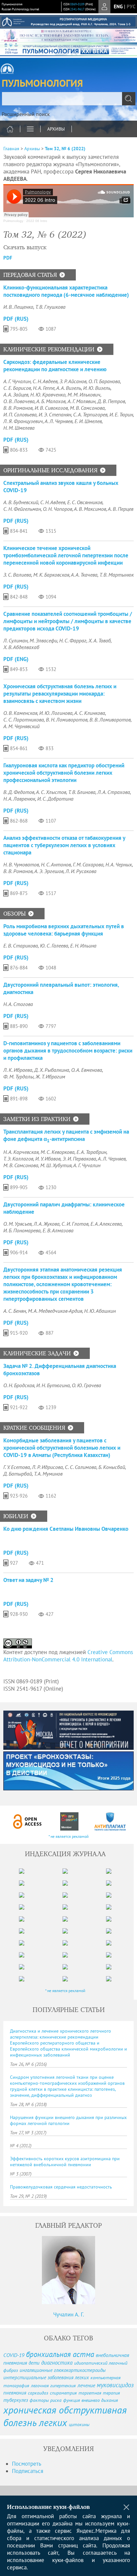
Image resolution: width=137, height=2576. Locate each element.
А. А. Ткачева (84, 575)
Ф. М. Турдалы (18, 1076)
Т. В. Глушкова (50, 307)
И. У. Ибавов (48, 1159)
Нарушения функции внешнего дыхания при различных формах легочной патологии (68, 2120)
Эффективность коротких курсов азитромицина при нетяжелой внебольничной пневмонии (65, 2162)
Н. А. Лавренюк (19, 799)
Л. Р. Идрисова (47, 1467)
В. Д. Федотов (19, 792)
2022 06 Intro (37, 221)
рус (131, 6)
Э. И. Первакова (79, 1159)
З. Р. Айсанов (73, 381)
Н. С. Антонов (56, 864)
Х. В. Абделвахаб (21, 647)
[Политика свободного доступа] (28, 1821)
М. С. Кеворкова (58, 1152)
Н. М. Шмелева (19, 428)
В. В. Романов (18, 408)
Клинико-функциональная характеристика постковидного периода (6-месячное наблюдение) (66, 291)
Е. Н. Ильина (83, 946)
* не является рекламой (69, 1836)
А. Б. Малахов (51, 401)
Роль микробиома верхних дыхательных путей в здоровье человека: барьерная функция (64, 930)
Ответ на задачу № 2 (28, 1580)
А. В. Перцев (121, 509)
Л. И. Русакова (81, 871)
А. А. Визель (69, 388)
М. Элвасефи (43, 640)
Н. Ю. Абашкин (100, 1311)
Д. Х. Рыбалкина (52, 1070)
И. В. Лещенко (18, 307)
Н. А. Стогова (18, 1004)
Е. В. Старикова (21, 946)
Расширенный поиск (26, 114)
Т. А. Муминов (48, 1474)
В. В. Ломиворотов (110, 720)
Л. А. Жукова (47, 1224)
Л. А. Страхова (114, 792)
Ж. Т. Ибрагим (50, 1076)
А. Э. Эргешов (49, 871)
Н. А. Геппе (44, 388)
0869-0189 (77, 4)
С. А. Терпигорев (90, 414)
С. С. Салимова (81, 1467)
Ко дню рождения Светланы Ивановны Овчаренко (66, 1529)
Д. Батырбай (18, 1474)
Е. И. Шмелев (88, 421)
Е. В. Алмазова (58, 1230)
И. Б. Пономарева (22, 1230)
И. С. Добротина (55, 799)
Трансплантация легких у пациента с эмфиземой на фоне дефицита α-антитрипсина (66, 1135)
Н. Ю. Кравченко (48, 394)
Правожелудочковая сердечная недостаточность (61, 2187)
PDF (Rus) (16, 319)
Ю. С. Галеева (54, 946)
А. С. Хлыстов (51, 792)
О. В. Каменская (20, 713)
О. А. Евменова (87, 1070)
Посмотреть (27, 2464)
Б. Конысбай (112, 1467)
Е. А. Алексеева (106, 1224)
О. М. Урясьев (17, 1224)
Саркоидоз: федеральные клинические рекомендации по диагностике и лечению (55, 366)
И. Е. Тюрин (121, 414)
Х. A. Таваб (100, 640)
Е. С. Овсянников (85, 502)
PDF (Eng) (16, 659)
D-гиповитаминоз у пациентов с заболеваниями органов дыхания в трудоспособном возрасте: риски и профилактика (68, 1051)
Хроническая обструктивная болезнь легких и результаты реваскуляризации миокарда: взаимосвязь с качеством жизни (60, 694)
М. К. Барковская (51, 575)
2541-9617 (77, 9)
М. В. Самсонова (87, 408)
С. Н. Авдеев (45, 381)
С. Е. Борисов (17, 388)
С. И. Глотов (75, 1224)
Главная (11, 149)
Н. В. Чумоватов (21, 864)
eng (118, 6)
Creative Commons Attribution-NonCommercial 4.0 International (68, 1656)
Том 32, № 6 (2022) (65, 149)
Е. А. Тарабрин (91, 1152)
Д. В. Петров (111, 401)
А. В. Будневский (21, 502)
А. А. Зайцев (16, 394)
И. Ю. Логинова (56, 713)
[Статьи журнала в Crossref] (69, 1821)
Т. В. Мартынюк (117, 575)
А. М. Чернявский (21, 726)
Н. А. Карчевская (21, 1152)
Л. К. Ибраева (18, 1070)
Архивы (56, 129)
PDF (8, 258)
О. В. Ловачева (19, 401)
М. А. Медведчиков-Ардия (55, 1311)
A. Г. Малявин (81, 401)
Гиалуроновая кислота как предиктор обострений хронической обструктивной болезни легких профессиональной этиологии (64, 773)
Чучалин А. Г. (69, 2314)
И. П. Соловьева (20, 414)
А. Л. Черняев (59, 421)
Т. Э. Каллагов (18, 1159)
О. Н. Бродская (19, 1385)
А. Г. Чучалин (17, 381)
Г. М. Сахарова (88, 864)
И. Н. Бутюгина (53, 1385)
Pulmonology (13, 221)
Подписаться (28, 2471)
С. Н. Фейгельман (22, 509)
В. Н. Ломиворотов (67, 720)
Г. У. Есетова (17, 1467)
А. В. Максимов (90, 509)
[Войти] (104, 7)
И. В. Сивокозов (51, 408)
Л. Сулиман (15, 640)
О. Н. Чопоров (58, 509)
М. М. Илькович (84, 394)
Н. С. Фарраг (73, 640)
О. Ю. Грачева (86, 1385)
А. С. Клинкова (90, 713)
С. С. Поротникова (24, 720)
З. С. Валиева (17, 575)
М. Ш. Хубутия (56, 1165)
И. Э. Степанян (55, 414)
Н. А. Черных (119, 864)
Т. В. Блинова (82, 792)
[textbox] (68, 99)
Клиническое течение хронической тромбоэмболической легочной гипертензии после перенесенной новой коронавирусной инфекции (66, 555)
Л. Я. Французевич (23, 421)
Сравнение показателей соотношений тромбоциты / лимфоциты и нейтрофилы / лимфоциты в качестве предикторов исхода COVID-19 (68, 621)
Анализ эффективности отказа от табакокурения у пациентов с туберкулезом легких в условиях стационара (64, 845)
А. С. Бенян (15, 1311)
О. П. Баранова (104, 381)
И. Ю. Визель (97, 388)
